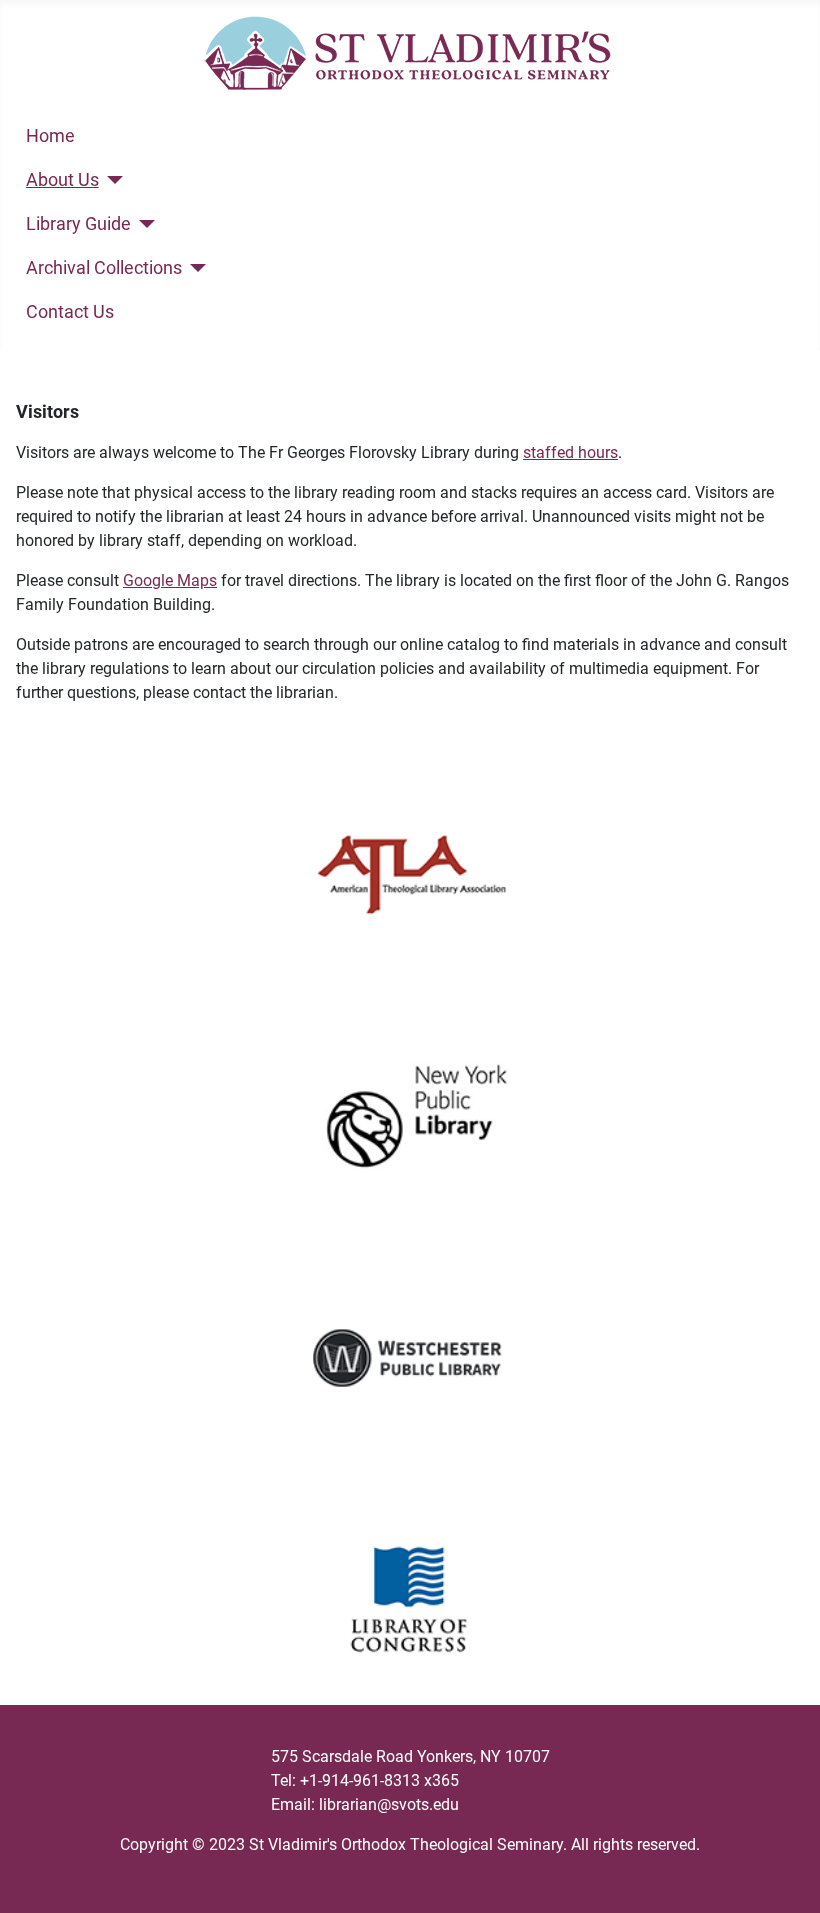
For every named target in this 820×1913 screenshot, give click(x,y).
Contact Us (70, 312)
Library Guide (78, 224)
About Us (62, 180)
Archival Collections (104, 268)
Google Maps (170, 580)
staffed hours (570, 452)
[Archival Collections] (194, 268)
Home (50, 136)
